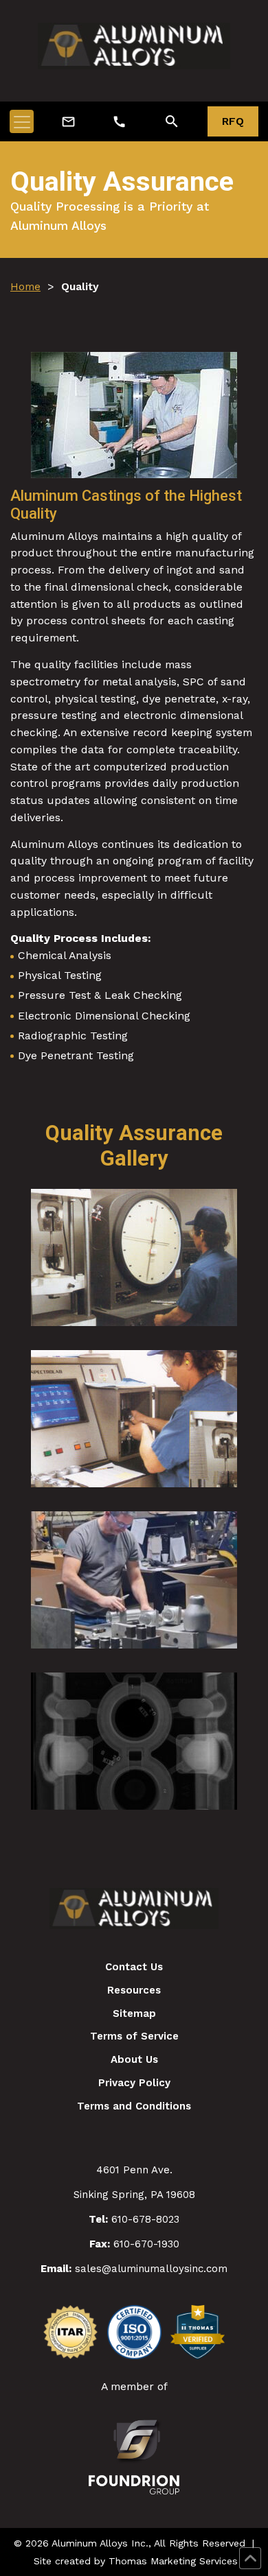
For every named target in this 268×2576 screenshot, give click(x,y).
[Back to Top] (250, 2558)
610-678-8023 (145, 2219)
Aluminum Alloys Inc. (100, 2543)
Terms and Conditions (134, 2106)
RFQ (233, 121)
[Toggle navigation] (22, 121)
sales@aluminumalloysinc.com (151, 2269)
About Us (134, 2059)
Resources (134, 1990)
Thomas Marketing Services (173, 2561)
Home (25, 286)
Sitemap (134, 2013)
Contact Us (134, 1967)
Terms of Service (134, 2036)
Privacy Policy (134, 2083)
